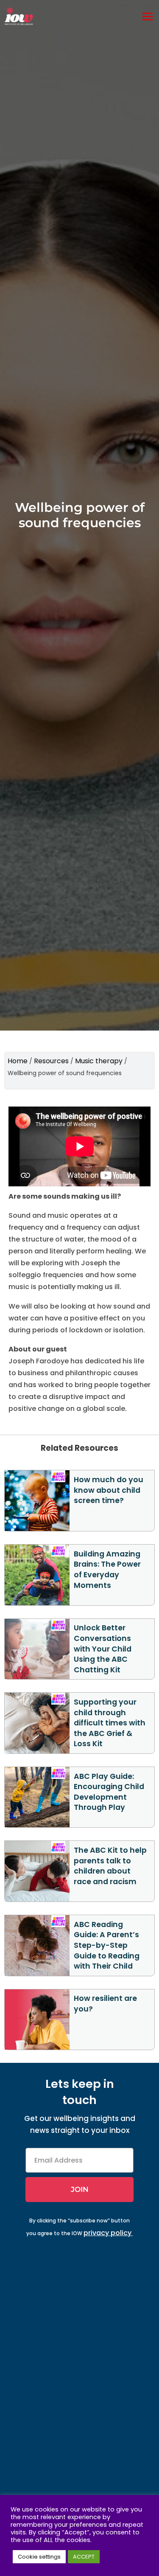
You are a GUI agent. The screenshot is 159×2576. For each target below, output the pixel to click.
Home (18, 1061)
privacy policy (107, 2233)
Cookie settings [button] (39, 2557)
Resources (51, 1061)
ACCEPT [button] (84, 2557)
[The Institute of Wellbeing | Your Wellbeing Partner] (19, 16)
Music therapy (99, 1061)
